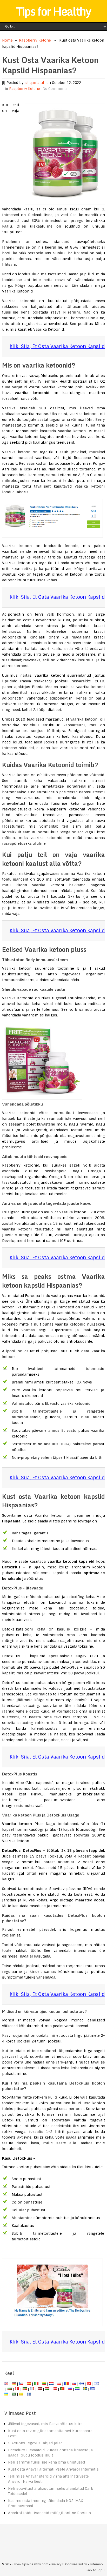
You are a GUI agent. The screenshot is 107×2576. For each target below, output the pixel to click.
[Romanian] (66, 2384)
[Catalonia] (21, 2394)
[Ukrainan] (6, 2394)
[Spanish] (29, 2384)
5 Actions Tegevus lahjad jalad (35, 2443)
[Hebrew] (97, 2384)
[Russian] (70, 2389)
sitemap (96, 2564)
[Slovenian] (77, 2389)
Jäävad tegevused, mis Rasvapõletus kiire (45, 2424)
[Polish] (59, 2384)
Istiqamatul (34, 83)
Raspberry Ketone (35, 40)
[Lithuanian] (44, 2384)
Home (7, 40)
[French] (32, 2389)
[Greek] (92, 2389)
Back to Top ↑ (95, 2570)
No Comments (55, 89)
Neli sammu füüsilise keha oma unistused (46, 2462)
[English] (6, 2384)
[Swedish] (85, 2389)
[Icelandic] (29, 2394)
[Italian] (36, 2384)
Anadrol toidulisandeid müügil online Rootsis (49, 2513)
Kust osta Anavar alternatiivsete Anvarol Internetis (53, 2469)
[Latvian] (40, 2389)
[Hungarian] (47, 2389)
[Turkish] (89, 2384)
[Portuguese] (62, 2389)
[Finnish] (82, 2384)
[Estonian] (25, 2389)
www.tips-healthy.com (31, 2564)
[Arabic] (14, 2394)
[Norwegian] (55, 2389)
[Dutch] (51, 2384)
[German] (14, 2384)
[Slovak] (74, 2384)
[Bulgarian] (10, 2389)
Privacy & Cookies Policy (69, 2564)
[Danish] (17, 2389)
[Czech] (21, 2384)
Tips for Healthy (53, 11)
